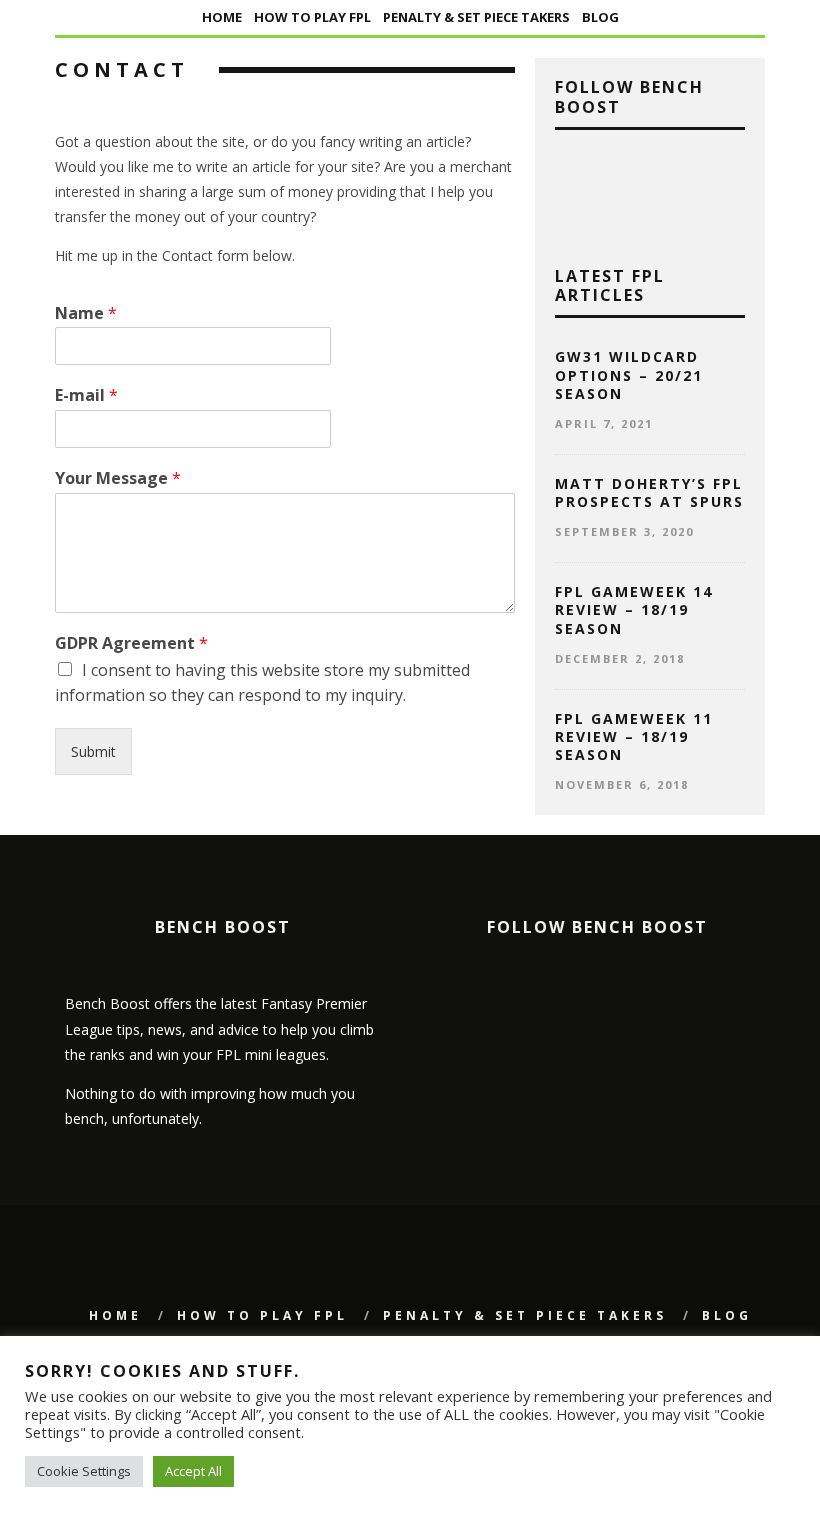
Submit (93, 751)
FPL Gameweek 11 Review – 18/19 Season (634, 736)
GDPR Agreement (131, 643)
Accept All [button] (193, 1471)
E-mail (86, 395)
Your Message (118, 478)
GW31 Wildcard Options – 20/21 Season (629, 374)
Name (86, 313)
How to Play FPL (312, 17)
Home (222, 17)
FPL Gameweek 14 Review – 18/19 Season (634, 609)
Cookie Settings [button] (84, 1471)
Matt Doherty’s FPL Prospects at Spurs (649, 492)
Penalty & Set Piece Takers (476, 17)
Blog (600, 17)
